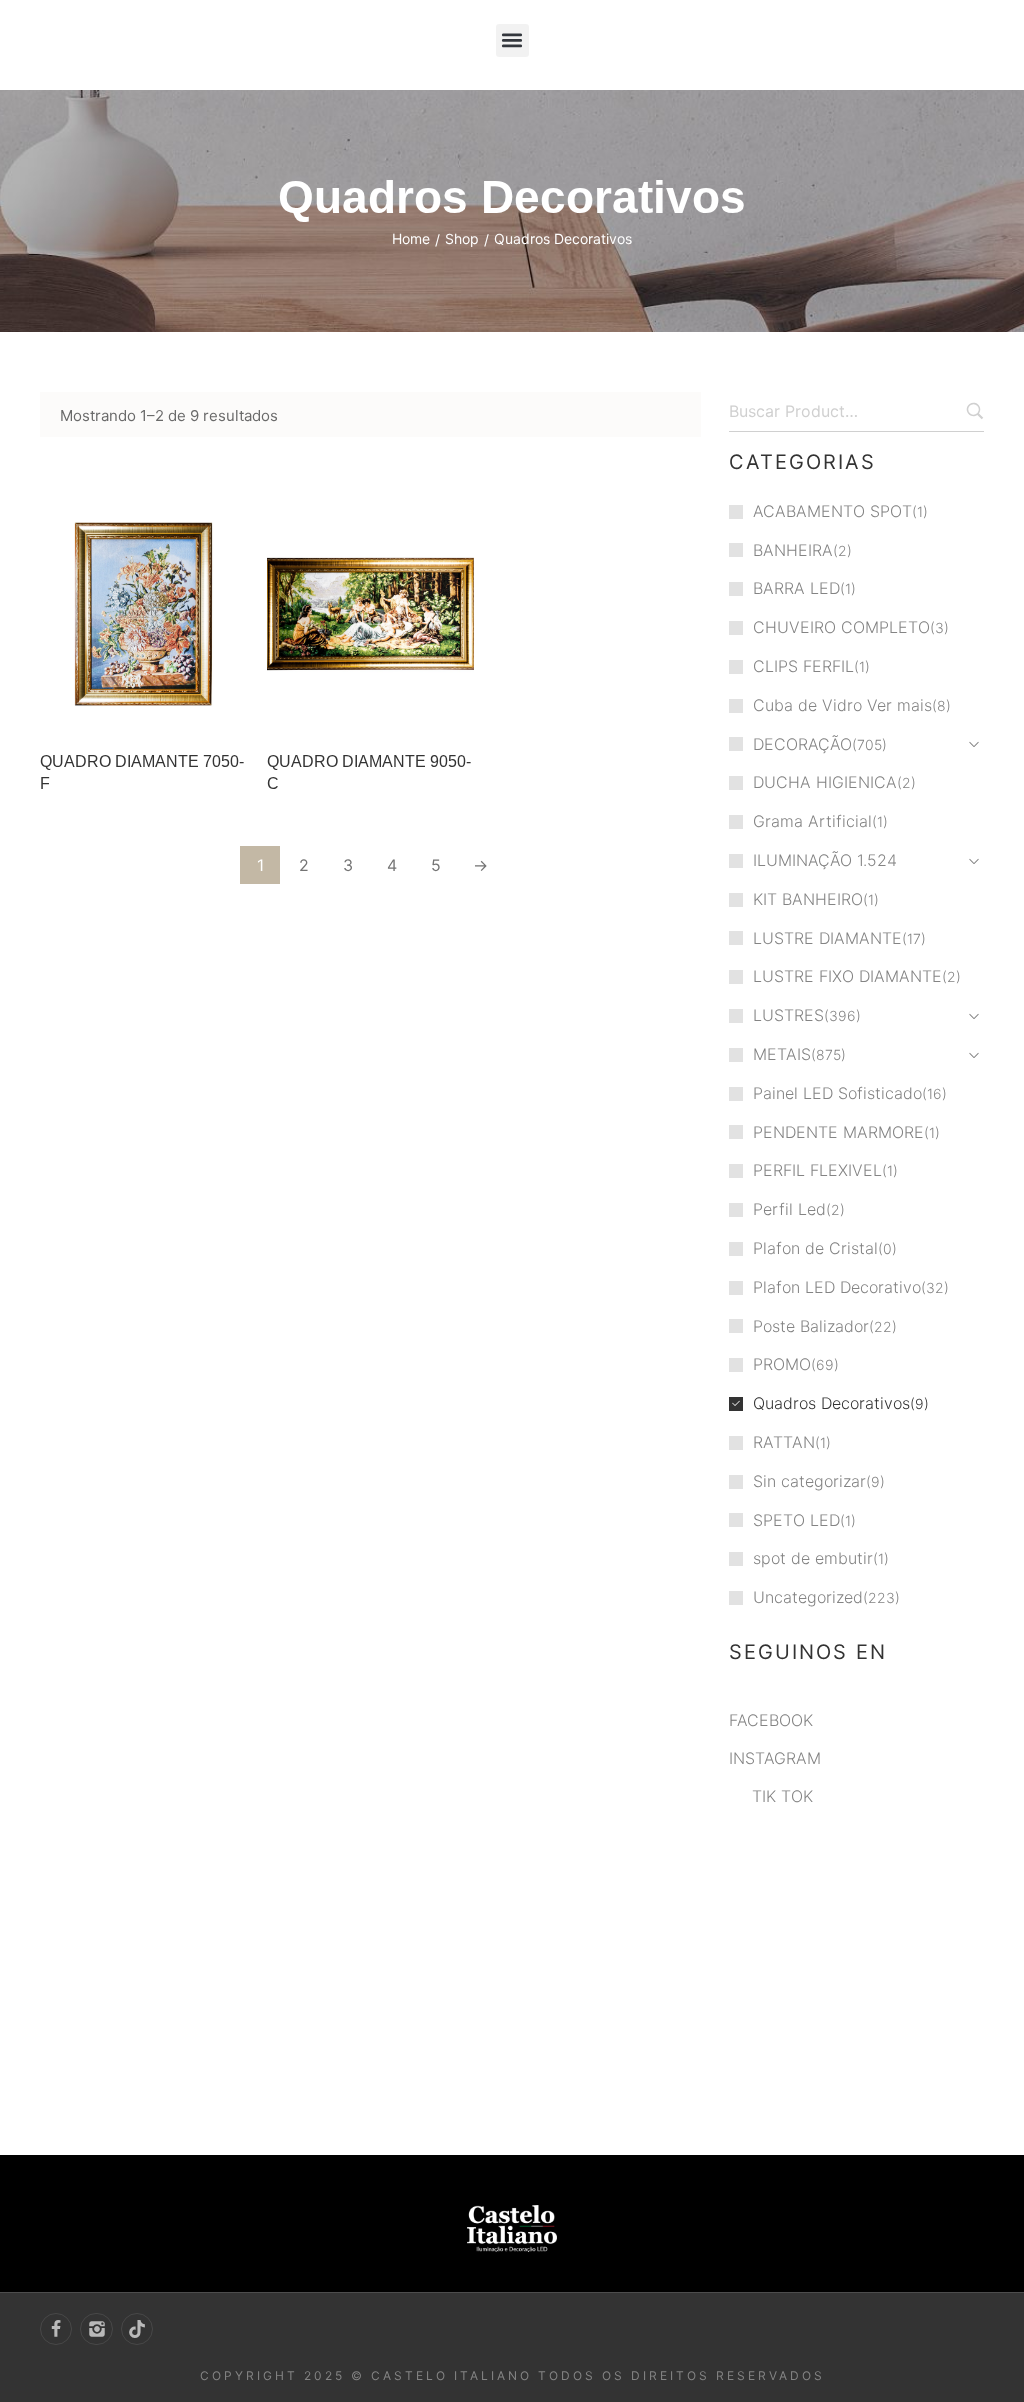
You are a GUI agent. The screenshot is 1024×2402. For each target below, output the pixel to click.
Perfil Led (789, 1209)
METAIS (782, 1054)
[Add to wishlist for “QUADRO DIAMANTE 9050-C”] (411, 710)
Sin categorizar (809, 1481)
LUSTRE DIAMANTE (827, 938)
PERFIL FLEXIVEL (817, 1170)
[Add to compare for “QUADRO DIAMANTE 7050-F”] (226, 710)
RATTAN (784, 1442)
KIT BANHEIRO (808, 899)
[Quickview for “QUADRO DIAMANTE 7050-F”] (143, 614)
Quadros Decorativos (831, 1403)
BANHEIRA (793, 550)
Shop (462, 238)
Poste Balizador (811, 1326)
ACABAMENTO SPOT (832, 511)
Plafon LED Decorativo (837, 1287)
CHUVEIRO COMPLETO (841, 627)
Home (411, 238)
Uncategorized (808, 1597)
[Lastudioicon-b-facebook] (56, 2329)
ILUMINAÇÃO (802, 860)
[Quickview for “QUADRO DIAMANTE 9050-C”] (370, 614)
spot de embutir (813, 1558)
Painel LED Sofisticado (837, 1093)
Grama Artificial (812, 821)
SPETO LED (796, 1520)
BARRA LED (796, 588)
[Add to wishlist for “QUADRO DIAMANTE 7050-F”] (184, 710)
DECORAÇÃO (802, 744)
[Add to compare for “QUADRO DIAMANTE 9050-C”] (453, 710)
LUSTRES (788, 1015)
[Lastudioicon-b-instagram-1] (96, 2329)
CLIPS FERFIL (803, 666)
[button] (512, 40)
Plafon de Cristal (815, 1248)
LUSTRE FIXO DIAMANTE (847, 976)
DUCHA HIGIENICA (825, 782)
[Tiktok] (137, 2329)
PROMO (782, 1364)
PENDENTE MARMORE (838, 1132)
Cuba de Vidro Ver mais (842, 705)
